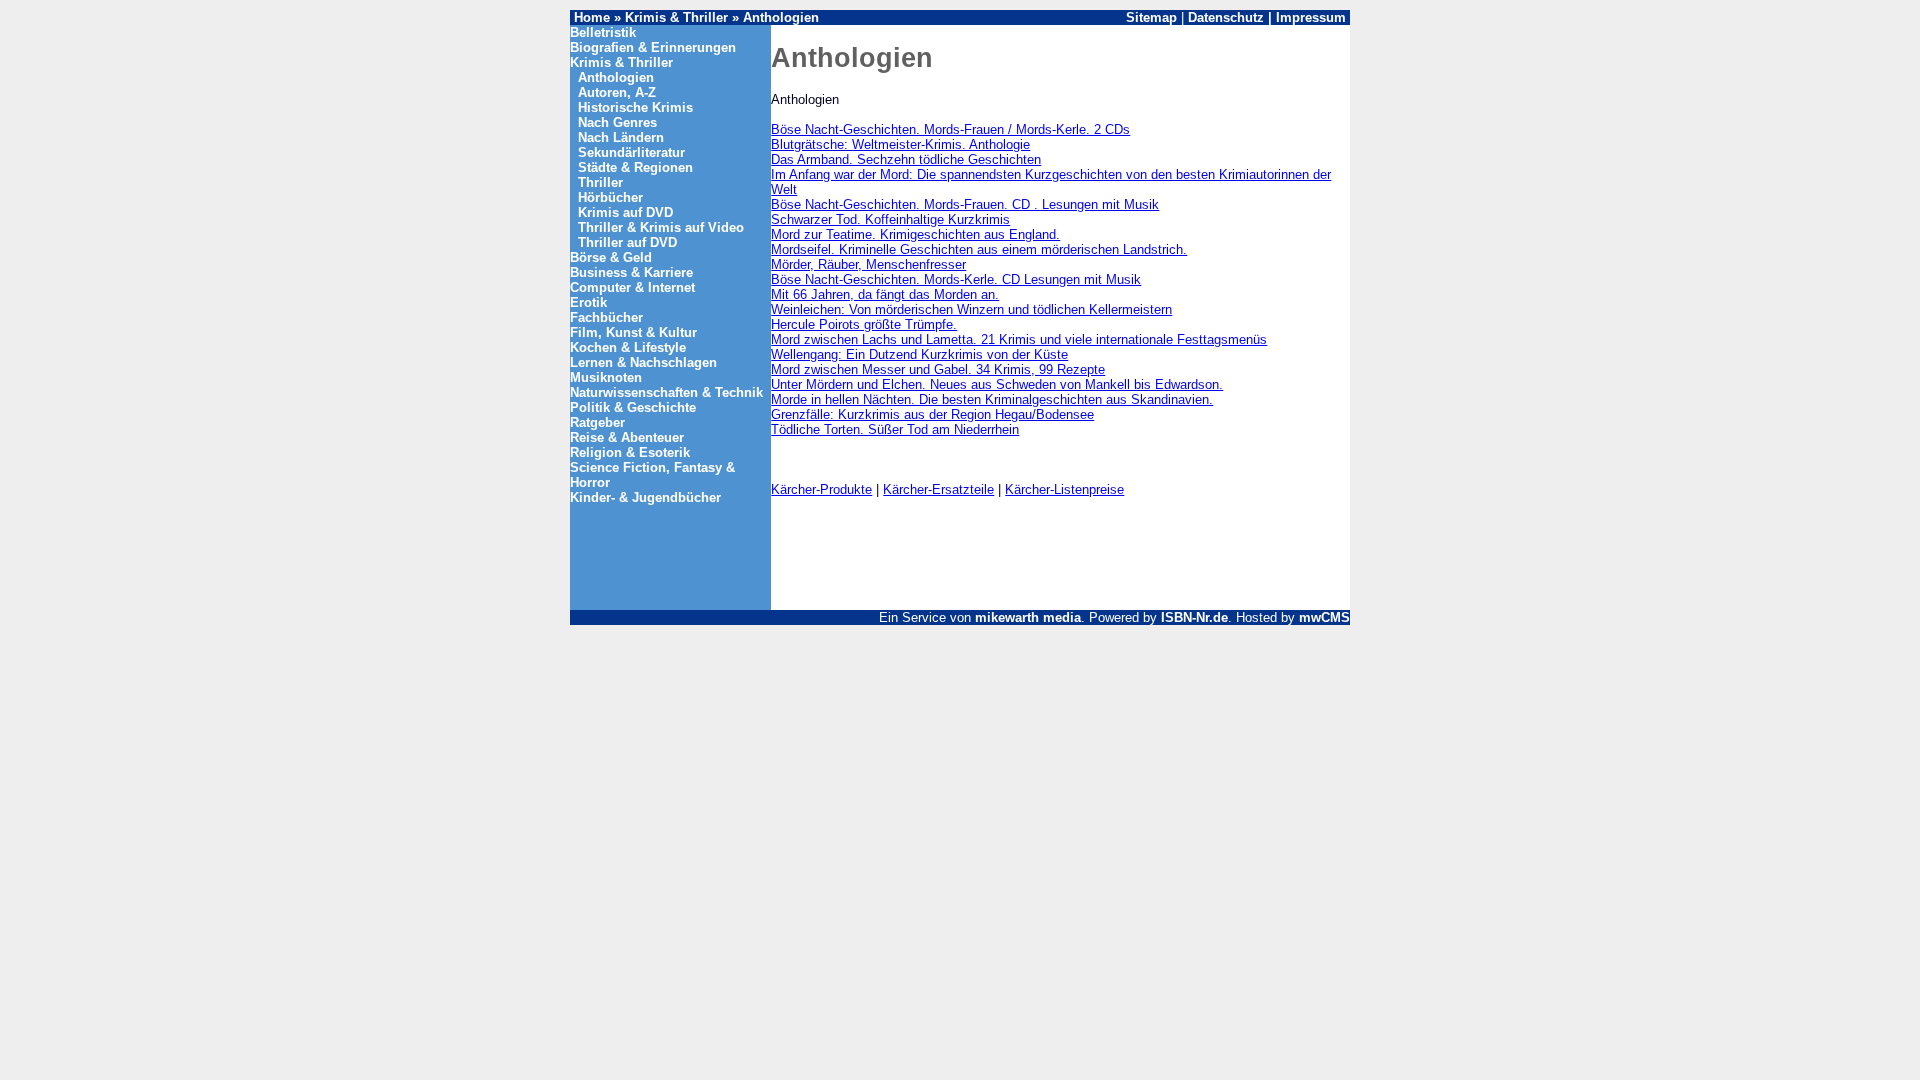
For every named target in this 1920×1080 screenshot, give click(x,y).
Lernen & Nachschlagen (643, 362)
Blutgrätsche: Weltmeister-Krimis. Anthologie (900, 144)
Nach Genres (617, 122)
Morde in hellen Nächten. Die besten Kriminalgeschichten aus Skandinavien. (992, 399)
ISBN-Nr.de (1194, 617)
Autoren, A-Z (617, 92)
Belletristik (603, 32)
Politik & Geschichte (633, 407)
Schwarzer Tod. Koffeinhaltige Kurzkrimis (890, 219)
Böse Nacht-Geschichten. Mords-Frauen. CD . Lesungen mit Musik (965, 204)
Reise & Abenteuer (627, 437)
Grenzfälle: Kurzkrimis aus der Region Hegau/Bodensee (932, 414)
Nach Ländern (621, 137)
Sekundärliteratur (631, 152)
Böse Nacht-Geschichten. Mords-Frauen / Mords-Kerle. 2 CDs (950, 129)
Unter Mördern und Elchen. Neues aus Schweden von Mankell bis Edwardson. (997, 384)
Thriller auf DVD (627, 242)
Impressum (1311, 17)
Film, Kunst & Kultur (633, 332)
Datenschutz (1226, 17)
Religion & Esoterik (630, 452)
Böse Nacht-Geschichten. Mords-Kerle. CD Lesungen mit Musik (956, 279)
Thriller (600, 182)
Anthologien (781, 17)
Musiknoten (606, 377)
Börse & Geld (611, 257)
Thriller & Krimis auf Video (661, 227)
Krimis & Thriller (678, 17)
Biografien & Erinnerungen (653, 47)
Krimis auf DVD (625, 212)
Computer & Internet (632, 287)
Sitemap (1151, 17)
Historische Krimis (635, 107)
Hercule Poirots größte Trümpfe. (864, 324)
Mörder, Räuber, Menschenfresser (868, 264)
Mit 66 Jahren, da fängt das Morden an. (885, 294)
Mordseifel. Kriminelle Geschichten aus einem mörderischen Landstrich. (979, 249)
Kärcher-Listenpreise (1064, 489)
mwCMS (1324, 617)
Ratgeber (597, 422)
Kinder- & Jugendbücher (645, 497)
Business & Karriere (631, 272)
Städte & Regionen (635, 167)
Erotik (588, 302)
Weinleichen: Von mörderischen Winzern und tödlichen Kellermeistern (971, 309)
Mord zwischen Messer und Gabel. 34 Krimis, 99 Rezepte (938, 369)
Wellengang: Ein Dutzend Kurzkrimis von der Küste (919, 354)
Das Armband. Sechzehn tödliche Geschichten (906, 159)
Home (592, 17)
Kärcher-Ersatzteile (938, 489)
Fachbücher (606, 317)
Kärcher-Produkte (821, 489)
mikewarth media (1028, 617)
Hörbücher (610, 197)
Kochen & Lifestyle (628, 347)
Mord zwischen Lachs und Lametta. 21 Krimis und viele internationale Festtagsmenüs (1019, 339)
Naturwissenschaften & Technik (666, 392)
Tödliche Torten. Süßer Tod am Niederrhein (895, 429)
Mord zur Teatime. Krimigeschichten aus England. (915, 234)
